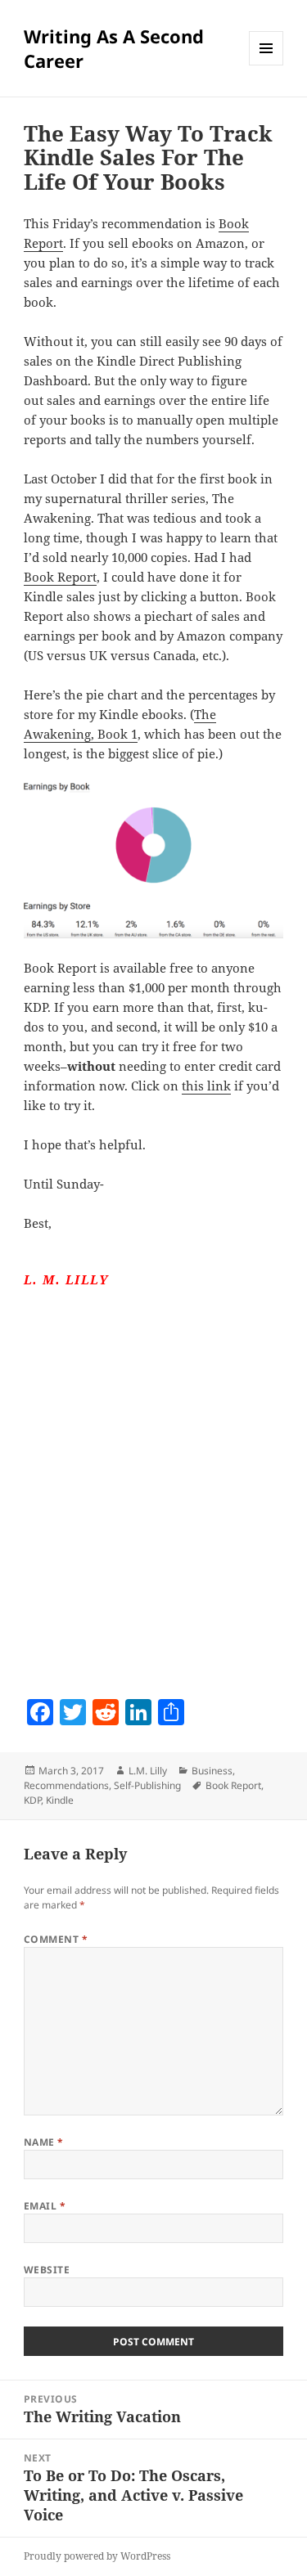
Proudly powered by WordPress (97, 2556)
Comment (56, 1939)
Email (45, 2206)
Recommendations (66, 1785)
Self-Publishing (147, 1785)
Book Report (60, 577)
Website (47, 2270)
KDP (32, 1800)
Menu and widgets (266, 65)
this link (206, 1086)
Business (212, 1771)
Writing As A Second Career (114, 48)
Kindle (60, 1800)
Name (44, 2142)
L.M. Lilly (148, 1771)
